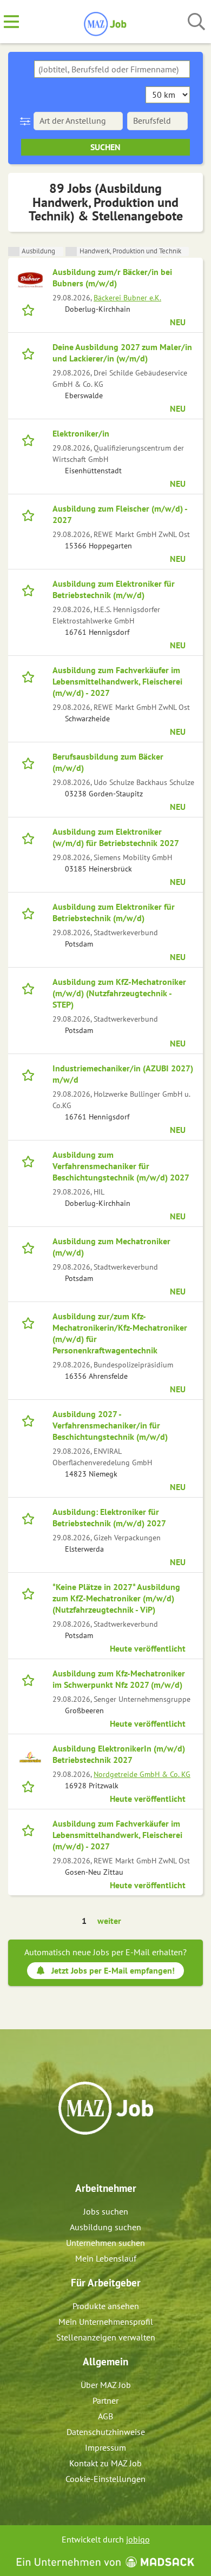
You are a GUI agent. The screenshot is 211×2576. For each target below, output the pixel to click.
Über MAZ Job (106, 2385)
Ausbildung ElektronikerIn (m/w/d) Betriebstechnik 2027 (119, 1754)
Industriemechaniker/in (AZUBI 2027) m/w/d (123, 1074)
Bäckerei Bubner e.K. (127, 297)
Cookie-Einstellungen (105, 2479)
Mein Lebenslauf (106, 2258)
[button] (27, 121)
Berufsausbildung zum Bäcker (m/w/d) (108, 762)
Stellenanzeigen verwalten (106, 2337)
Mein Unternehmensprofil (106, 2322)
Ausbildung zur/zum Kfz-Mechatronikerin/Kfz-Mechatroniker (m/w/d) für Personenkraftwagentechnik (120, 1333)
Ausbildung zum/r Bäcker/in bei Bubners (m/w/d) (112, 277)
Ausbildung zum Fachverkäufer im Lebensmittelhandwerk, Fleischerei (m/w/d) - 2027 (117, 681)
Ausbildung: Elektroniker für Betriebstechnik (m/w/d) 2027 (109, 1517)
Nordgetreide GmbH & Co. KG (142, 1774)
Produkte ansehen (106, 2306)
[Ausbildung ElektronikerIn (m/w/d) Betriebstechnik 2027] (30, 1756)
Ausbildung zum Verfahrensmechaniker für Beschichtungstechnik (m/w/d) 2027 (121, 1166)
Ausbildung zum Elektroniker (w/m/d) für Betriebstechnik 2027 (116, 837)
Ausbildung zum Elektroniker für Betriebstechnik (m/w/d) (114, 589)
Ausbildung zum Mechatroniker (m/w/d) (111, 1247)
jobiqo (138, 2539)
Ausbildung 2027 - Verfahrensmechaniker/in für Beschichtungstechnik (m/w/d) (110, 1425)
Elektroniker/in (81, 433)
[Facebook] (98, 2158)
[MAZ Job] (106, 22)
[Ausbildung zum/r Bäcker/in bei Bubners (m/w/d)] (30, 280)
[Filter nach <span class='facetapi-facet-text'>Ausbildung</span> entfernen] (14, 251)
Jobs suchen (106, 2211)
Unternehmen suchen (105, 2243)
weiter (109, 1921)
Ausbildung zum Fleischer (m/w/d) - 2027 (120, 514)
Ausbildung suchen (105, 2227)
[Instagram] (116, 2158)
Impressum (105, 2447)
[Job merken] (31, 309)
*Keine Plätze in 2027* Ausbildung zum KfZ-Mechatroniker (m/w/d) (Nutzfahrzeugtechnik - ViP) (116, 1598)
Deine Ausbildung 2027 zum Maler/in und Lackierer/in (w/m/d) (122, 353)
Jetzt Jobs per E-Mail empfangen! (113, 1970)
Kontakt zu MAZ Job (105, 2463)
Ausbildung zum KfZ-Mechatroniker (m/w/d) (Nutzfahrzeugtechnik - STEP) (119, 993)
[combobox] (112, 69)
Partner (105, 2400)
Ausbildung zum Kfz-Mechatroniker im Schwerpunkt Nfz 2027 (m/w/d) (119, 1679)
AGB (105, 2416)
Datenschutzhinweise (106, 2432)
